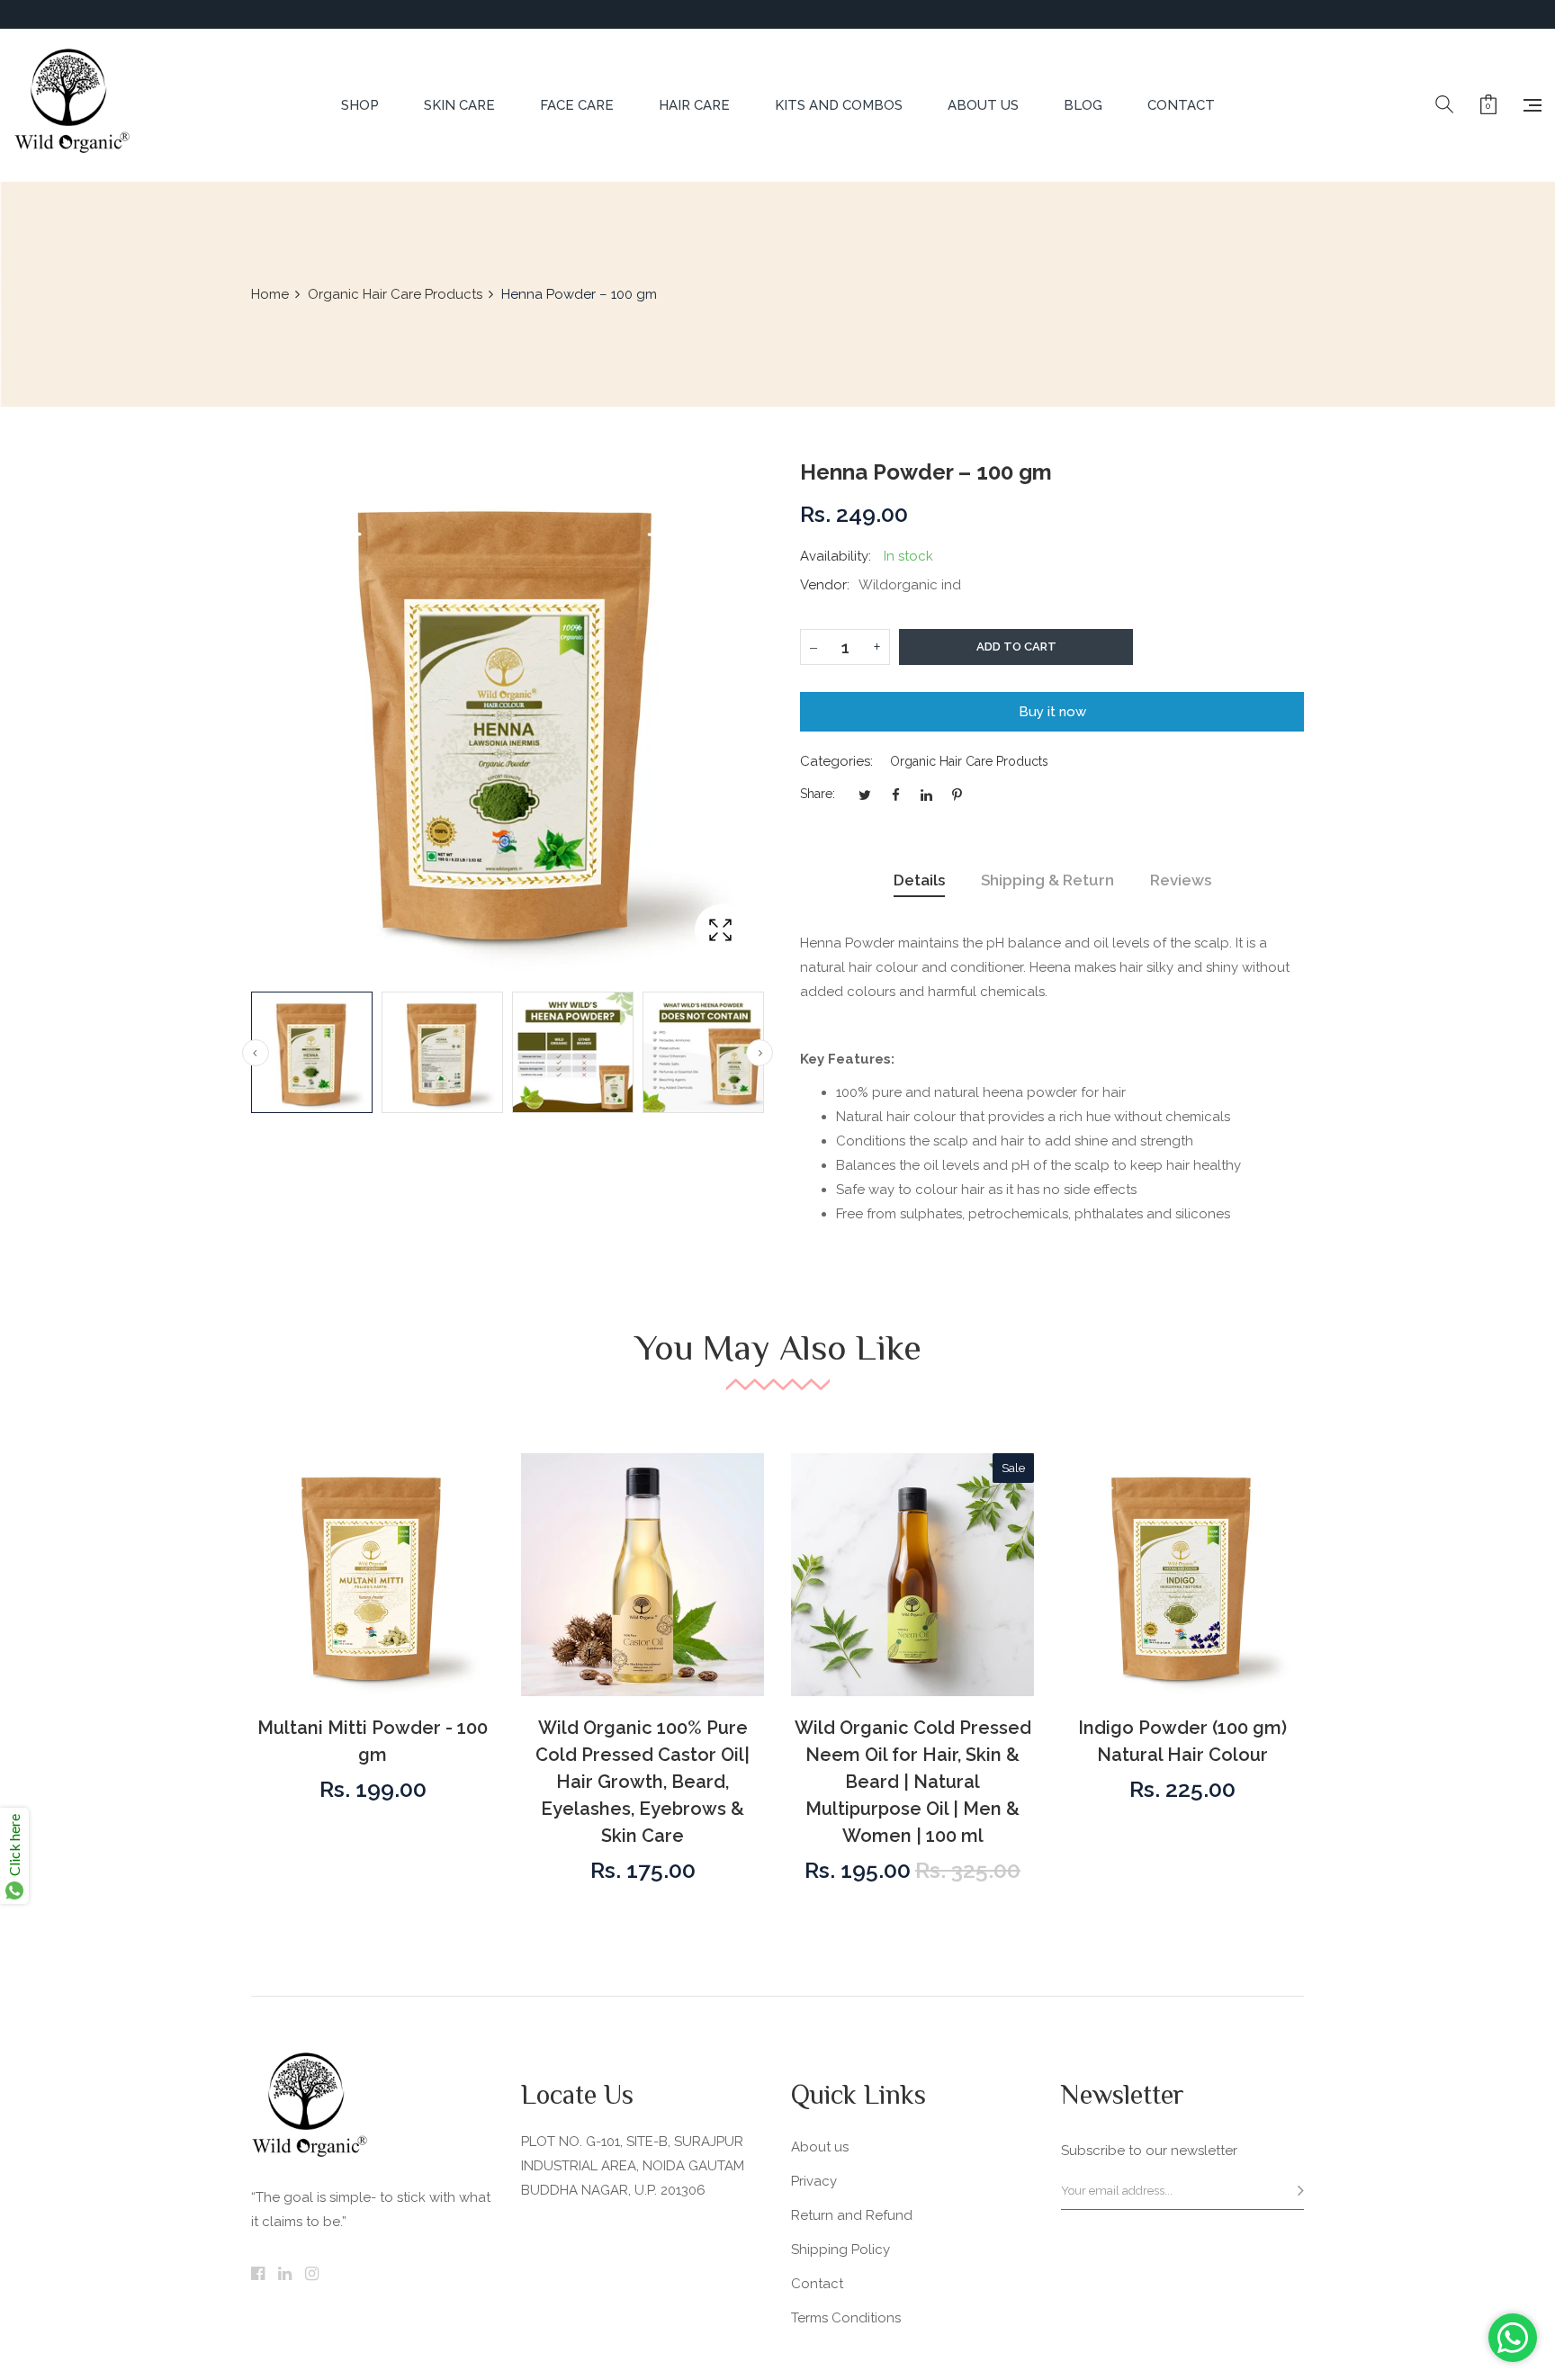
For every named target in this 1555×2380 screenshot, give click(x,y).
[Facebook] (258, 2275)
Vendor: (825, 585)
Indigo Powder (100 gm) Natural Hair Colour (1182, 1741)
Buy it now (1052, 712)
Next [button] (760, 1053)
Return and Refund (852, 2215)
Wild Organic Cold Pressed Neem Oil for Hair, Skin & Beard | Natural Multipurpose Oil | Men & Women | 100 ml (913, 1782)
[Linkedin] (285, 2275)
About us (820, 2147)
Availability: (836, 556)
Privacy (814, 2181)
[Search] (1444, 105)
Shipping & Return (1047, 880)
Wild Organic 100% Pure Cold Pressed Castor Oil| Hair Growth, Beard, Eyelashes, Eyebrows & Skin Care (643, 1782)
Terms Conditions (846, 2318)
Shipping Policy (840, 2250)
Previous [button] (256, 1053)
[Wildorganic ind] (72, 105)
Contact (817, 2284)
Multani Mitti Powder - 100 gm (373, 1741)
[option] (312, 1052)
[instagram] (312, 2275)
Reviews (1181, 880)
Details (919, 880)
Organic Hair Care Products (969, 761)
